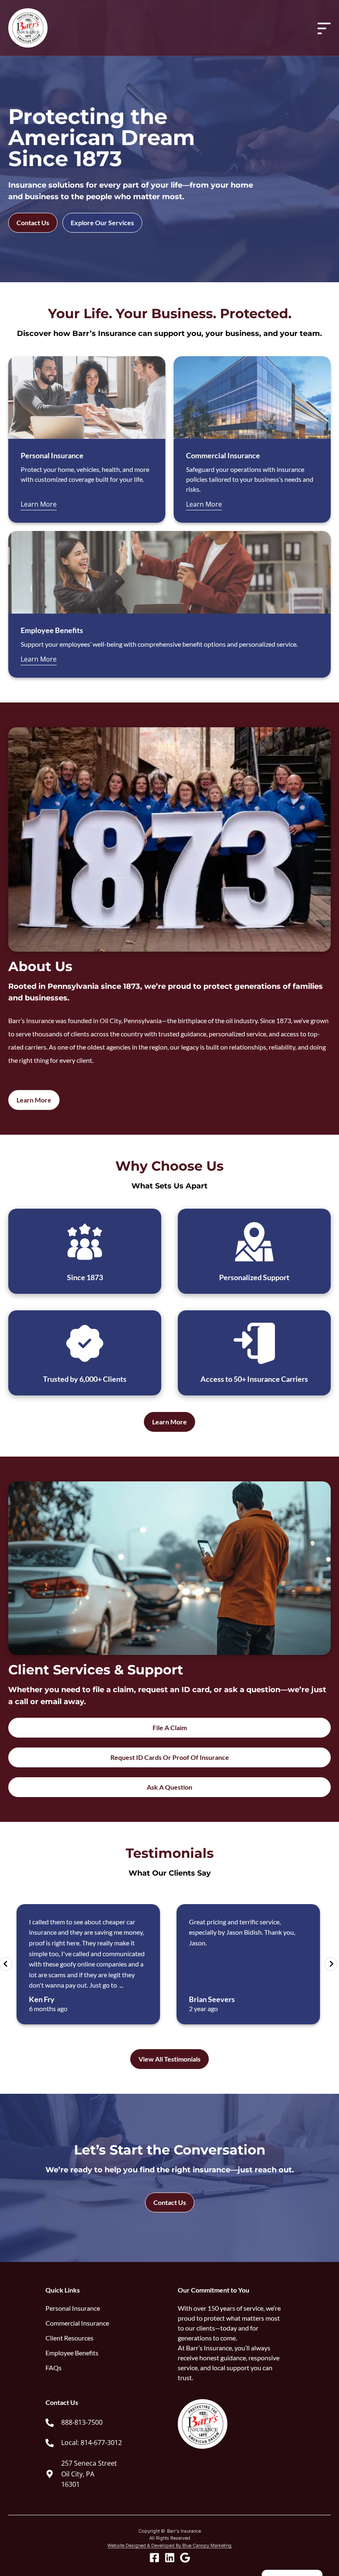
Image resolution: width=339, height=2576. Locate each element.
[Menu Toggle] (324, 28)
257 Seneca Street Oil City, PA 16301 (89, 2474)
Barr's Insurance (184, 2531)
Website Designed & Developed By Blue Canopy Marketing (169, 2545)
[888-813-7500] (50, 2423)
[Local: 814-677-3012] (50, 2443)
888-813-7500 (82, 2422)
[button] (6, 1964)
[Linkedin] (170, 2558)
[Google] (185, 2558)
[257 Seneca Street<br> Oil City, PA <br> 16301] (50, 2474)
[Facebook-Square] (154, 2558)
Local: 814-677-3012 (92, 2443)
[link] (103, 2423)
